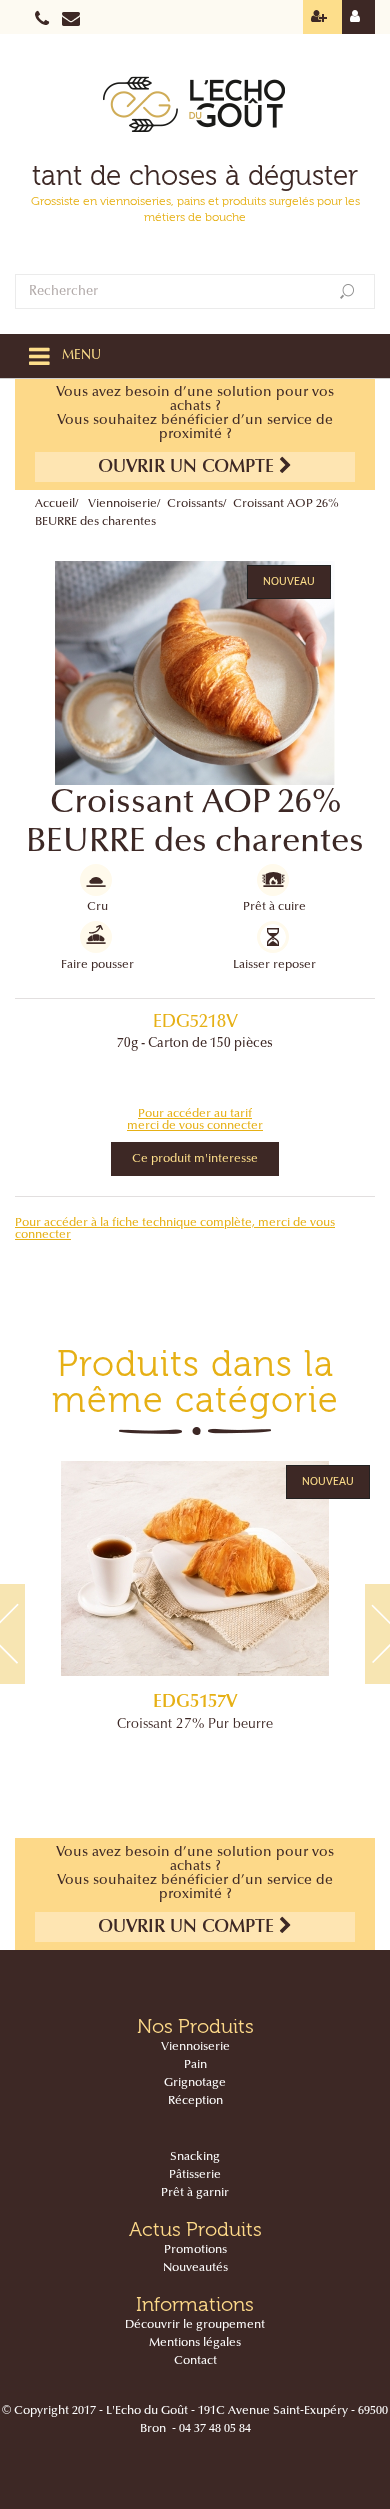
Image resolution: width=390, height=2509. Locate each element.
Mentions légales (195, 2343)
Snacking (195, 2157)
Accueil (55, 504)
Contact (195, 2361)
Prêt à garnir (195, 2193)
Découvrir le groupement (195, 2325)
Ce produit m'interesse (195, 1159)
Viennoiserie (122, 504)
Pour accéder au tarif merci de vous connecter (195, 1120)
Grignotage (195, 2083)
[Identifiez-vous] (358, 17)
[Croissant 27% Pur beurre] (195, 1568)
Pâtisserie (195, 2175)
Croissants (195, 504)
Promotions (195, 2250)
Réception (195, 2101)
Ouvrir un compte (188, 468)
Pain (195, 2065)
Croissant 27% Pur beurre (195, 1725)
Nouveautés (195, 2268)
